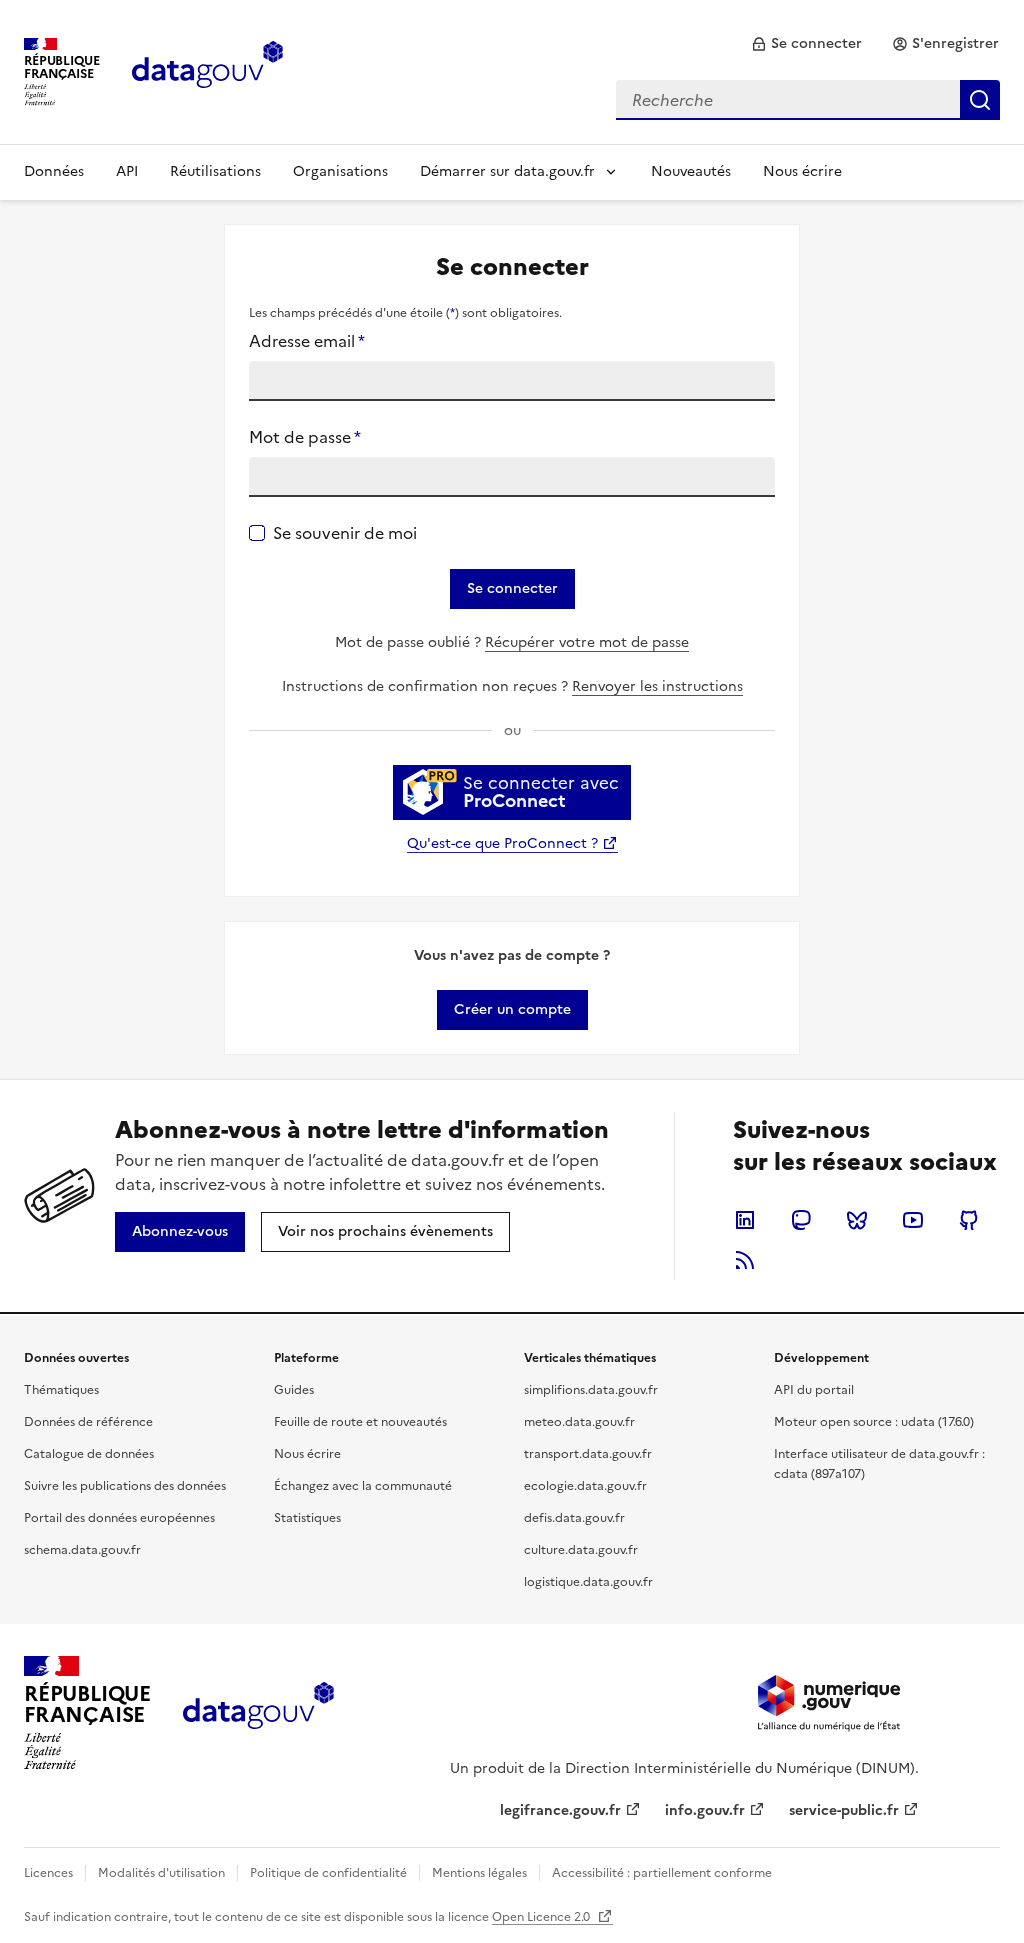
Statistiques (307, 1518)
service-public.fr (844, 1810)
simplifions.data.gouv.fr (591, 1390)
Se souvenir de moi (345, 533)
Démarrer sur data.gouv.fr (507, 171)
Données (54, 171)
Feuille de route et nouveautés (360, 1422)
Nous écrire (802, 171)
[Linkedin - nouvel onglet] (745, 1220)
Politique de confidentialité (328, 1873)
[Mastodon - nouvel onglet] (801, 1220)
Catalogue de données (89, 1454)
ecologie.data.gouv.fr (585, 1486)
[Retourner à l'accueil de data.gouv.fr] (207, 70)
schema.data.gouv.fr (82, 1550)
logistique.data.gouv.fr (588, 1582)
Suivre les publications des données (125, 1486)
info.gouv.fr (705, 1810)
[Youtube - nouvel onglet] (913, 1220)
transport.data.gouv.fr (588, 1454)
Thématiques (61, 1390)
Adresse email (307, 341)
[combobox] (808, 100)
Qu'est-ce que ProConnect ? (502, 843)
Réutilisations (215, 171)
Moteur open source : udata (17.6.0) (874, 1422)
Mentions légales (479, 1873)
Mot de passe (305, 437)
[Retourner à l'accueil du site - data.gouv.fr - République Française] (258, 1713)
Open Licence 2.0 (542, 1917)
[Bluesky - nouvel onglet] (857, 1220)
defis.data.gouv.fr (574, 1518)
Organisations (340, 171)
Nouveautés (691, 171)
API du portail (814, 1390)
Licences (48, 1873)
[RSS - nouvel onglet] (745, 1260)
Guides (294, 1390)
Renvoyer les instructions (657, 686)
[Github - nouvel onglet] (969, 1220)
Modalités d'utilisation (161, 1873)
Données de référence (88, 1422)
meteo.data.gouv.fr (579, 1422)
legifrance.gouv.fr (560, 1810)
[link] (806, 44)
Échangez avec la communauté (363, 1486)
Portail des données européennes (119, 1518)
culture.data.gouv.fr (581, 1550)
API (127, 171)
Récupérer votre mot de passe (587, 642)
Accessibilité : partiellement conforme (662, 1873)
